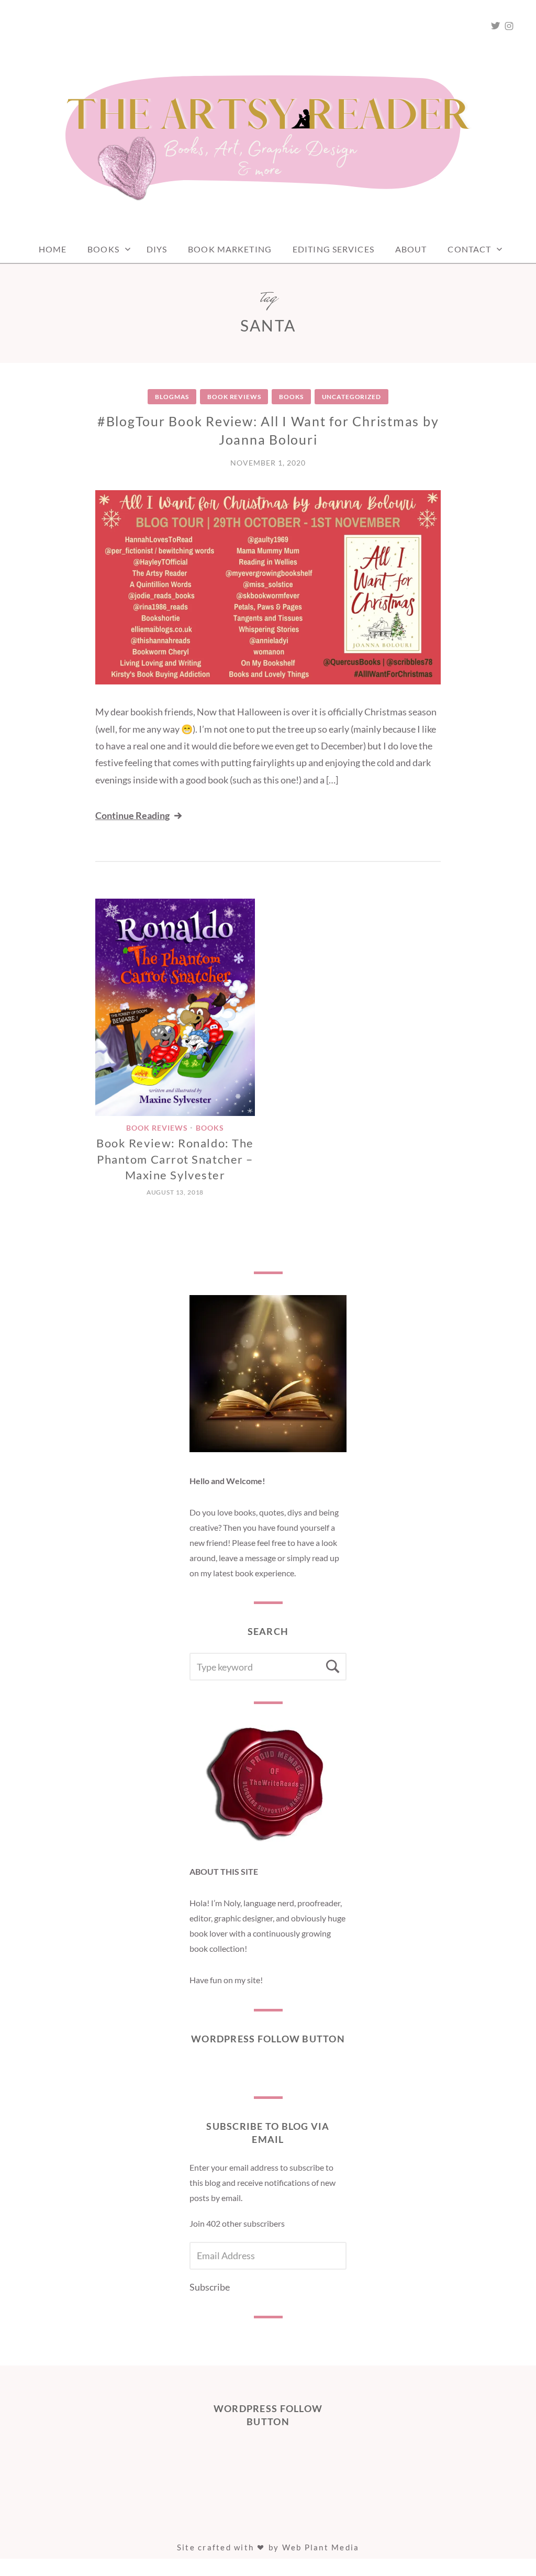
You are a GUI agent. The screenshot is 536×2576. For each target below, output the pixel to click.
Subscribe (210, 2287)
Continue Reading (132, 815)
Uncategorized (351, 397)
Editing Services (333, 249)
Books (103, 249)
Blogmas (172, 397)
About (411, 249)
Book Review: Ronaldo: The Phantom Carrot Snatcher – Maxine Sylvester (175, 1159)
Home (53, 249)
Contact (469, 249)
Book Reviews (234, 397)
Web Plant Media (321, 2547)
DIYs (157, 249)
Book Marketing (230, 249)
